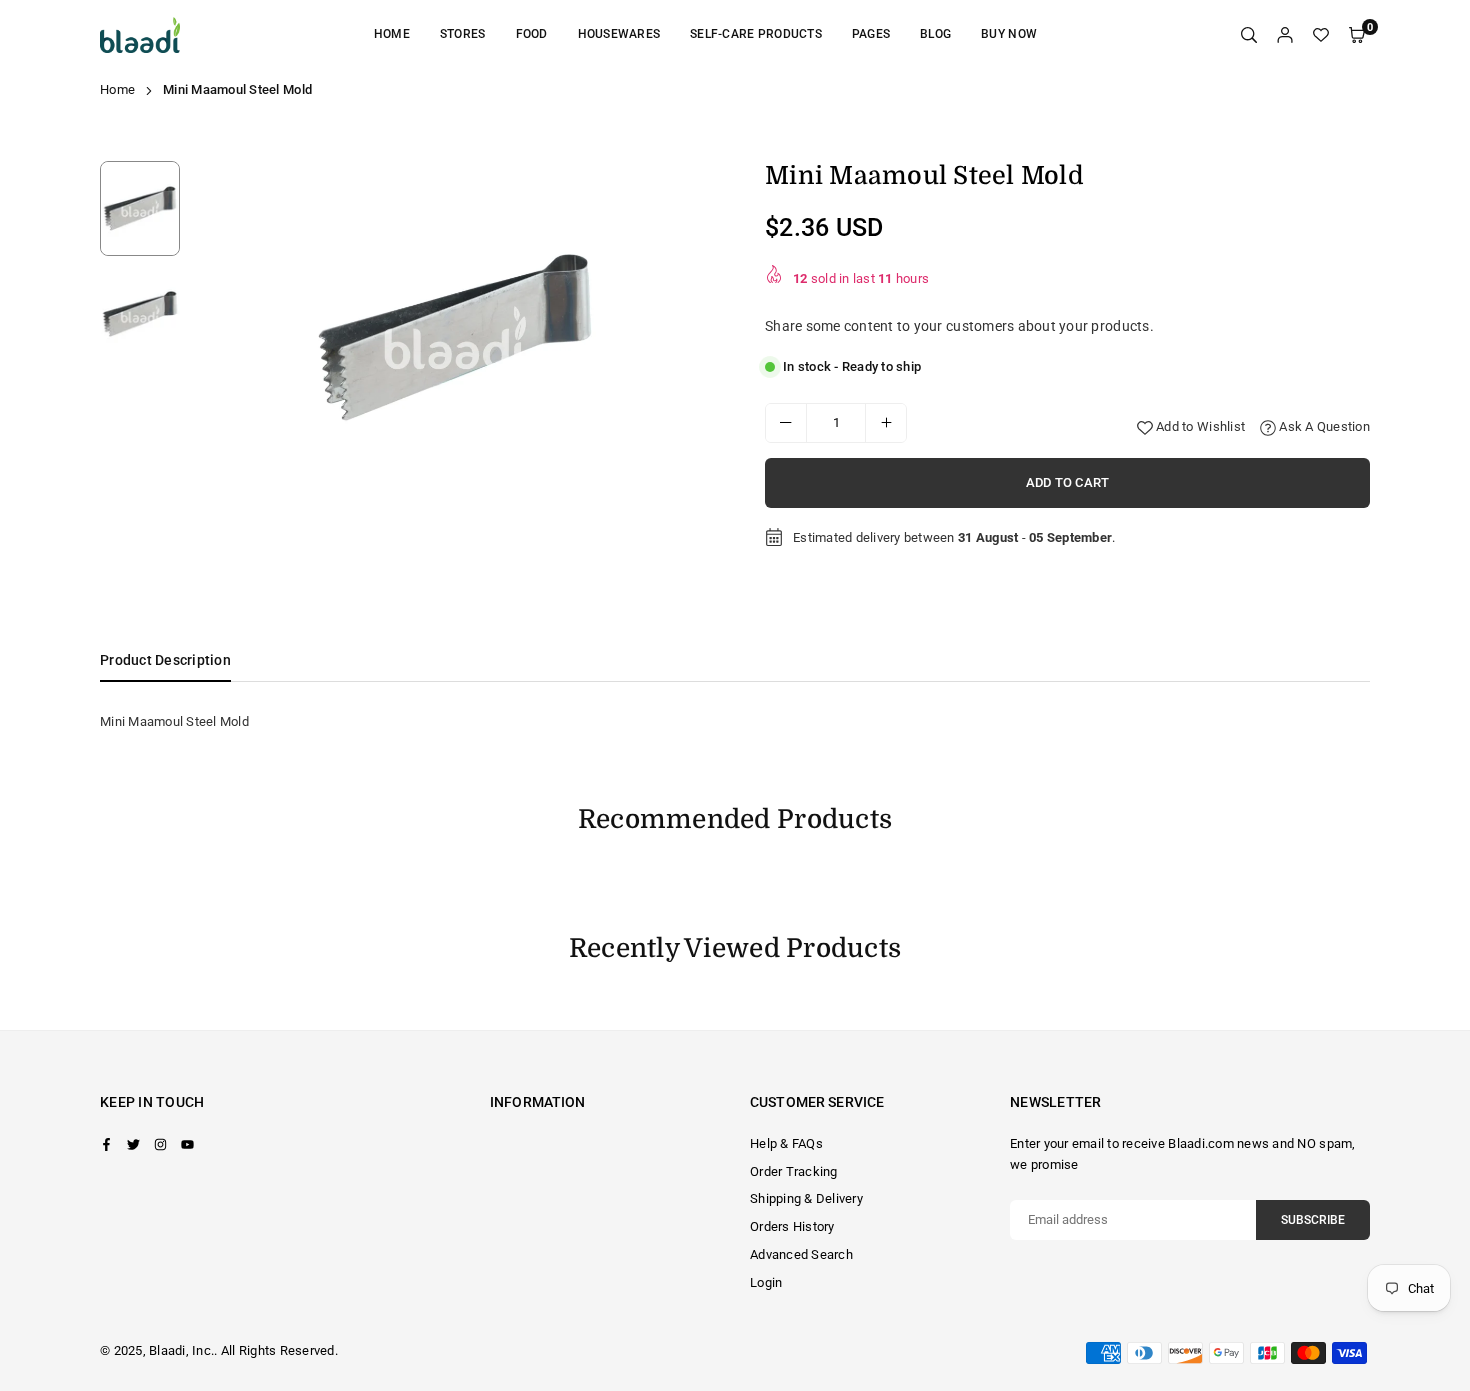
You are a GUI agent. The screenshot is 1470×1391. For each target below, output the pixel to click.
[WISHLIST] (1321, 35)
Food (532, 34)
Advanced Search (801, 1254)
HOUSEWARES (619, 34)
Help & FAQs (786, 1143)
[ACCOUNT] (1285, 35)
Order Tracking (794, 1171)
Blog (935, 34)
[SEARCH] (1249, 35)
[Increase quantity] (886, 423)
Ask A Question (1323, 426)
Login (766, 1282)
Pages (871, 34)
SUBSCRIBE (1313, 1220)
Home (392, 34)
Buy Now (1009, 34)
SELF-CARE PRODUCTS (756, 34)
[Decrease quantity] (786, 423)
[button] (689, 342)
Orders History (792, 1226)
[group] (455, 338)
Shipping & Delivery (806, 1198)
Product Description (165, 660)
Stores (463, 34)
